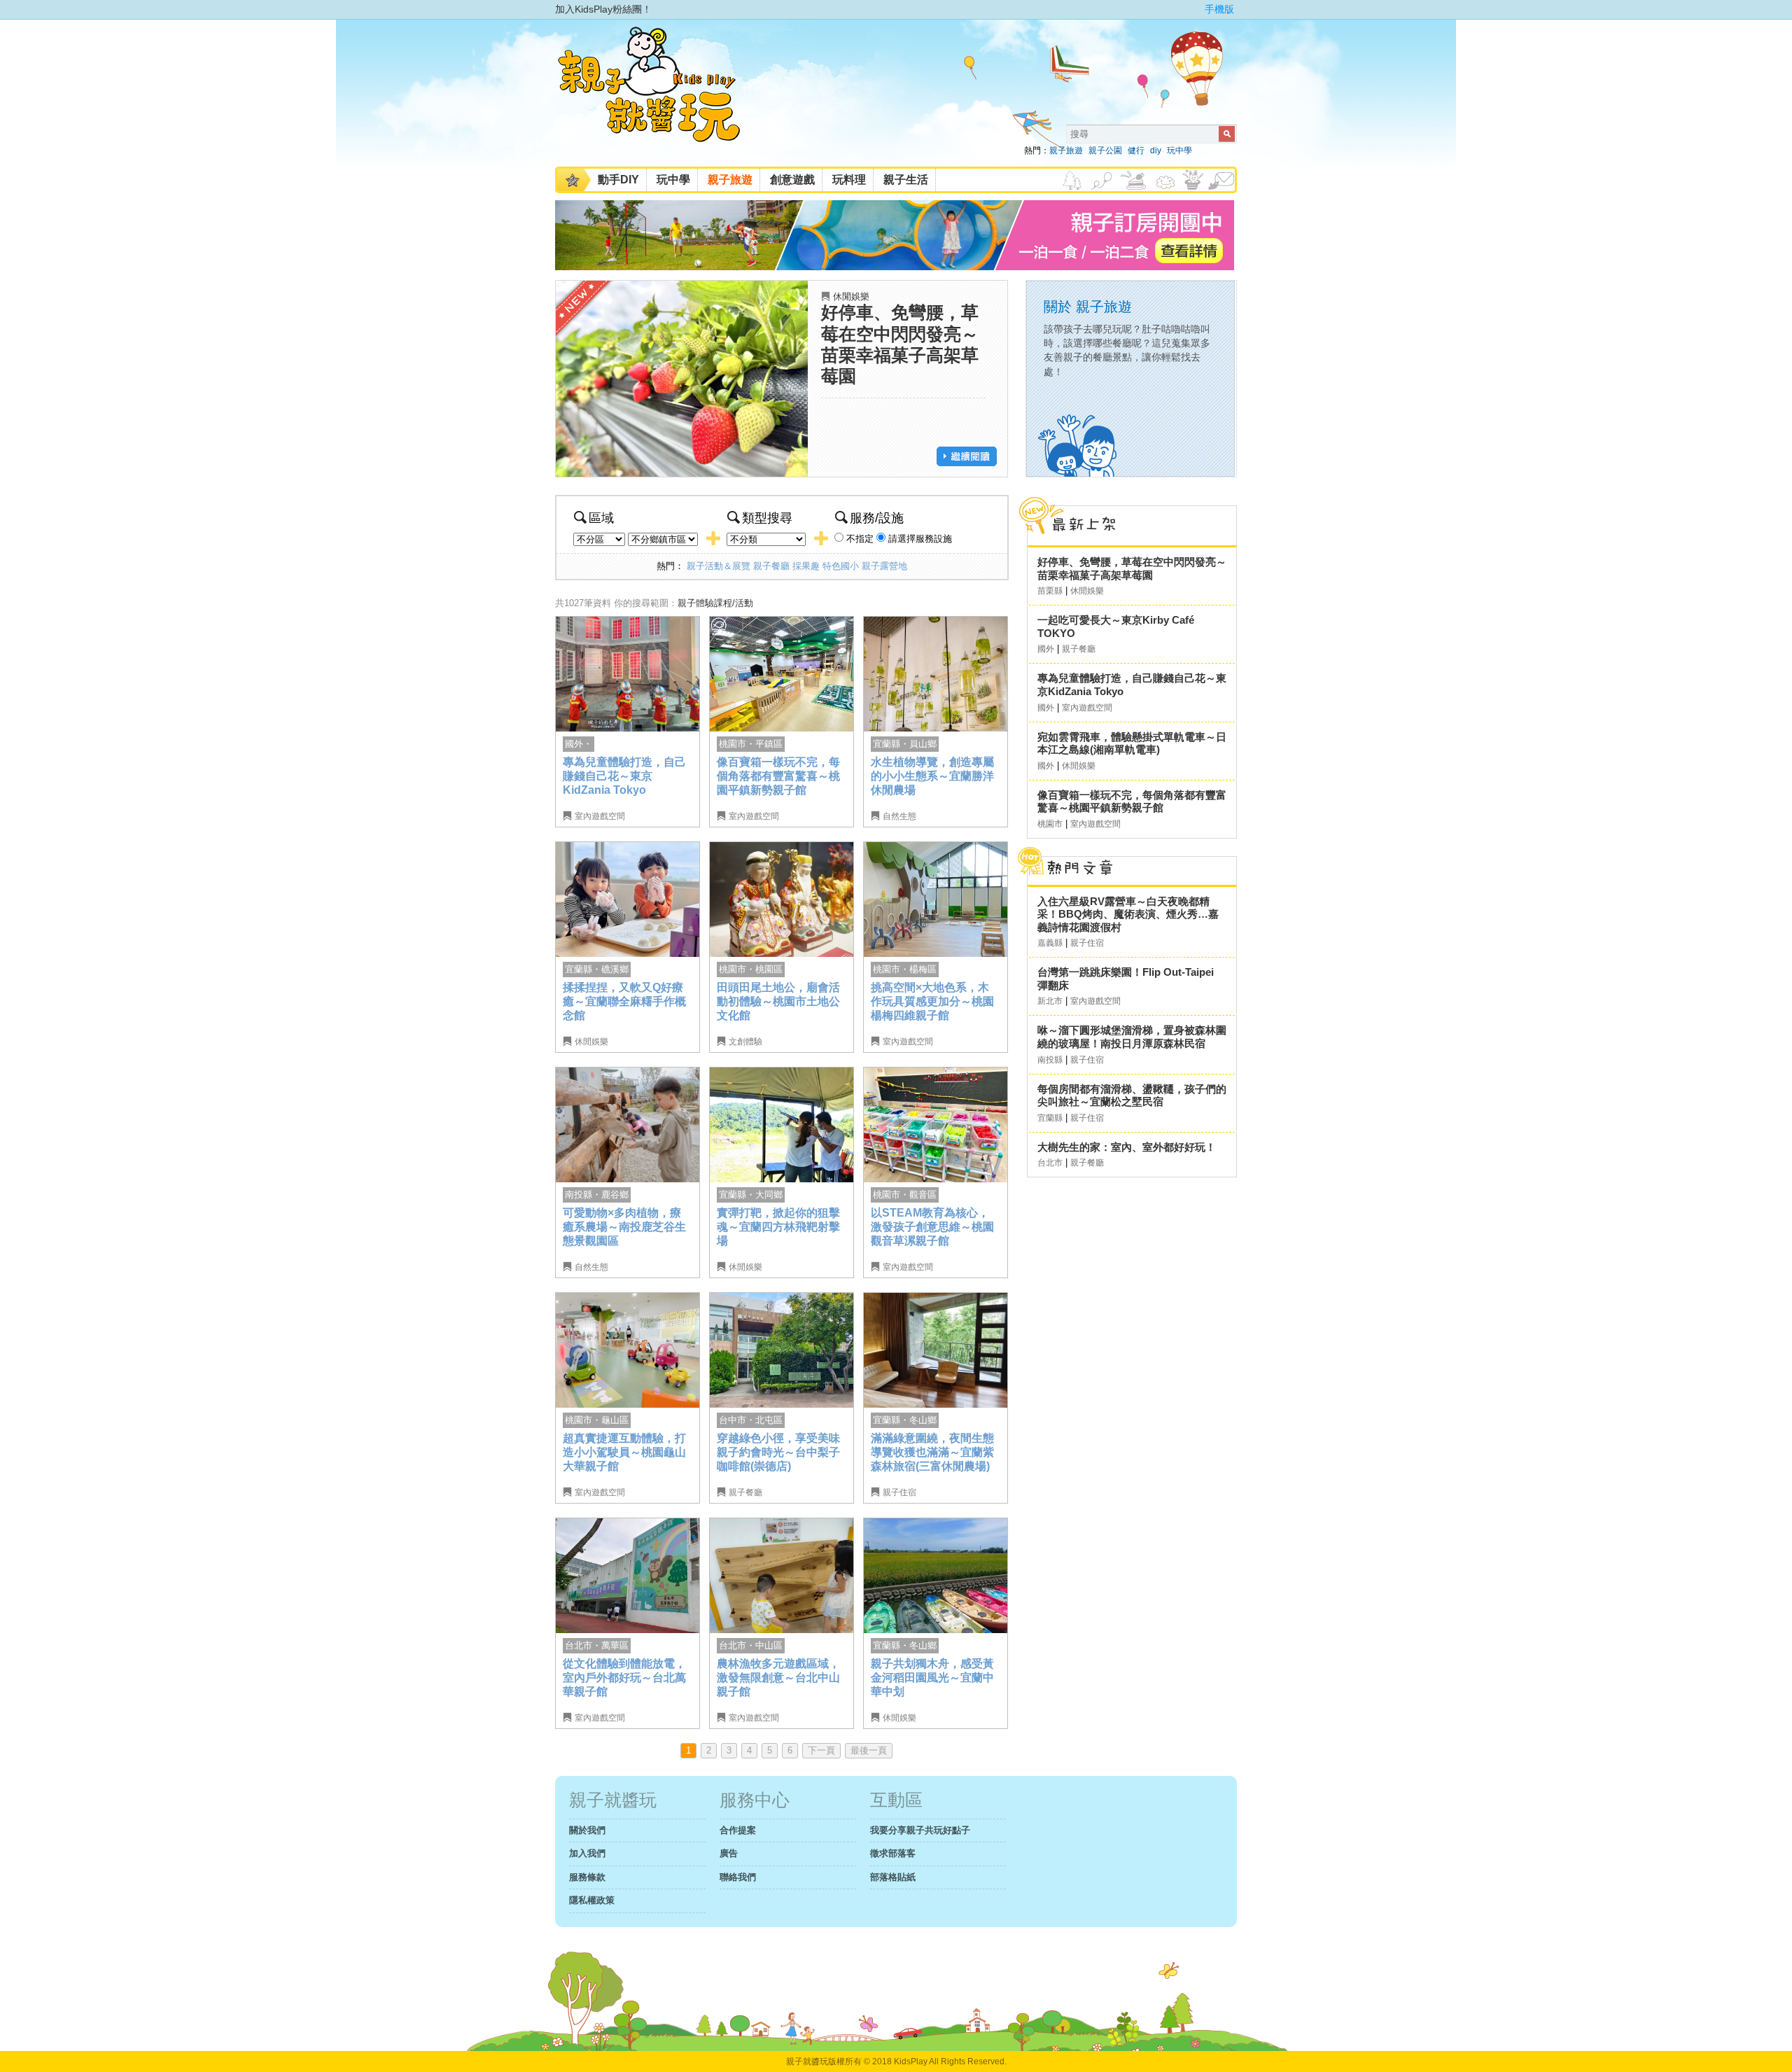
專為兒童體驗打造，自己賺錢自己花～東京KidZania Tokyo (624, 776)
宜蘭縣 (1050, 1118)
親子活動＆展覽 (719, 566)
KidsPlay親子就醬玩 (660, 97)
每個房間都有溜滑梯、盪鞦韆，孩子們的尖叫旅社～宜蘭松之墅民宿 (1132, 1095)
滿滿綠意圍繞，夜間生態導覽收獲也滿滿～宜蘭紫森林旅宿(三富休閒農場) (932, 1452)
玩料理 (849, 180)
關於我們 (587, 1830)
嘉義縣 (1050, 943)
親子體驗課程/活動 (715, 603)
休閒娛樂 (851, 296)
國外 (1046, 649)
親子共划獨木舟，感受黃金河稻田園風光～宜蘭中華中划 (932, 1677)
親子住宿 (899, 1492)
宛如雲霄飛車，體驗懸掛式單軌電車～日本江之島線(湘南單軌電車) (1132, 743)
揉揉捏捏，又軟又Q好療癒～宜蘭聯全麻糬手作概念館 (624, 1001)
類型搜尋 (767, 518)
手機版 (1219, 9)
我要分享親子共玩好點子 (920, 1830)
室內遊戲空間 (600, 816)
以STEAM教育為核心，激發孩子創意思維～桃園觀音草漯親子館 (932, 1226)
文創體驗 (745, 1042)
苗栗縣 (1050, 591)
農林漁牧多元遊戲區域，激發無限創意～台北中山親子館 (778, 1677)
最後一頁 (869, 1750)
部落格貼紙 (893, 1877)
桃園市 (1050, 824)
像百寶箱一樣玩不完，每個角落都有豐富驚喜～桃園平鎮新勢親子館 (778, 776)
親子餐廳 (771, 566)
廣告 (729, 1853)
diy (1156, 150)
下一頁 (821, 1750)
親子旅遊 (1066, 150)
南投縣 (1050, 1060)
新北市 (1050, 1001)
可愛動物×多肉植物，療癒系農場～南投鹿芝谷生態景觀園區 (624, 1226)
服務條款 (587, 1877)
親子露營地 (884, 566)
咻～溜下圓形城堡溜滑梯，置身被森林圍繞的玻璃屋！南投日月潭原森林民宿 (1132, 1037)
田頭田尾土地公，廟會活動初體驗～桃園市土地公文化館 (778, 1001)
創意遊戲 (792, 180)
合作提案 (738, 1830)
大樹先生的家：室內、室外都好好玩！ (1127, 1147)
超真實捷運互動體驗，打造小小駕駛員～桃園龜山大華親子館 (624, 1452)
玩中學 (1179, 150)
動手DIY (618, 180)
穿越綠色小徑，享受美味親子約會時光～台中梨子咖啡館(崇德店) (778, 1452)
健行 (1136, 150)
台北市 (1050, 1163)
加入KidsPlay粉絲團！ (603, 9)
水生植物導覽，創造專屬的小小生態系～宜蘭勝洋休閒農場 (932, 776)
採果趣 (806, 566)
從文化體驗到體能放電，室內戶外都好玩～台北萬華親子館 (624, 1677)
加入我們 (587, 1853)
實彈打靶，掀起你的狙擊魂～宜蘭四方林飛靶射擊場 (778, 1226)
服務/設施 (877, 518)
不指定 (860, 539)
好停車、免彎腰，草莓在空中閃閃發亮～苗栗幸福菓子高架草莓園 (1132, 568)
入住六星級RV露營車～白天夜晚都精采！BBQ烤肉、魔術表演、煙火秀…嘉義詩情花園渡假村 (1128, 914)
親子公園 (1105, 150)
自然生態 (899, 816)
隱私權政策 (592, 1900)
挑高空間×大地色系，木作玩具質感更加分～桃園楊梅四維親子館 (932, 1001)
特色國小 (841, 566)
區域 (601, 518)
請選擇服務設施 (920, 539)
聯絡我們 (738, 1877)
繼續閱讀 (967, 456)
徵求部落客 (893, 1853)
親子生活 (906, 180)
